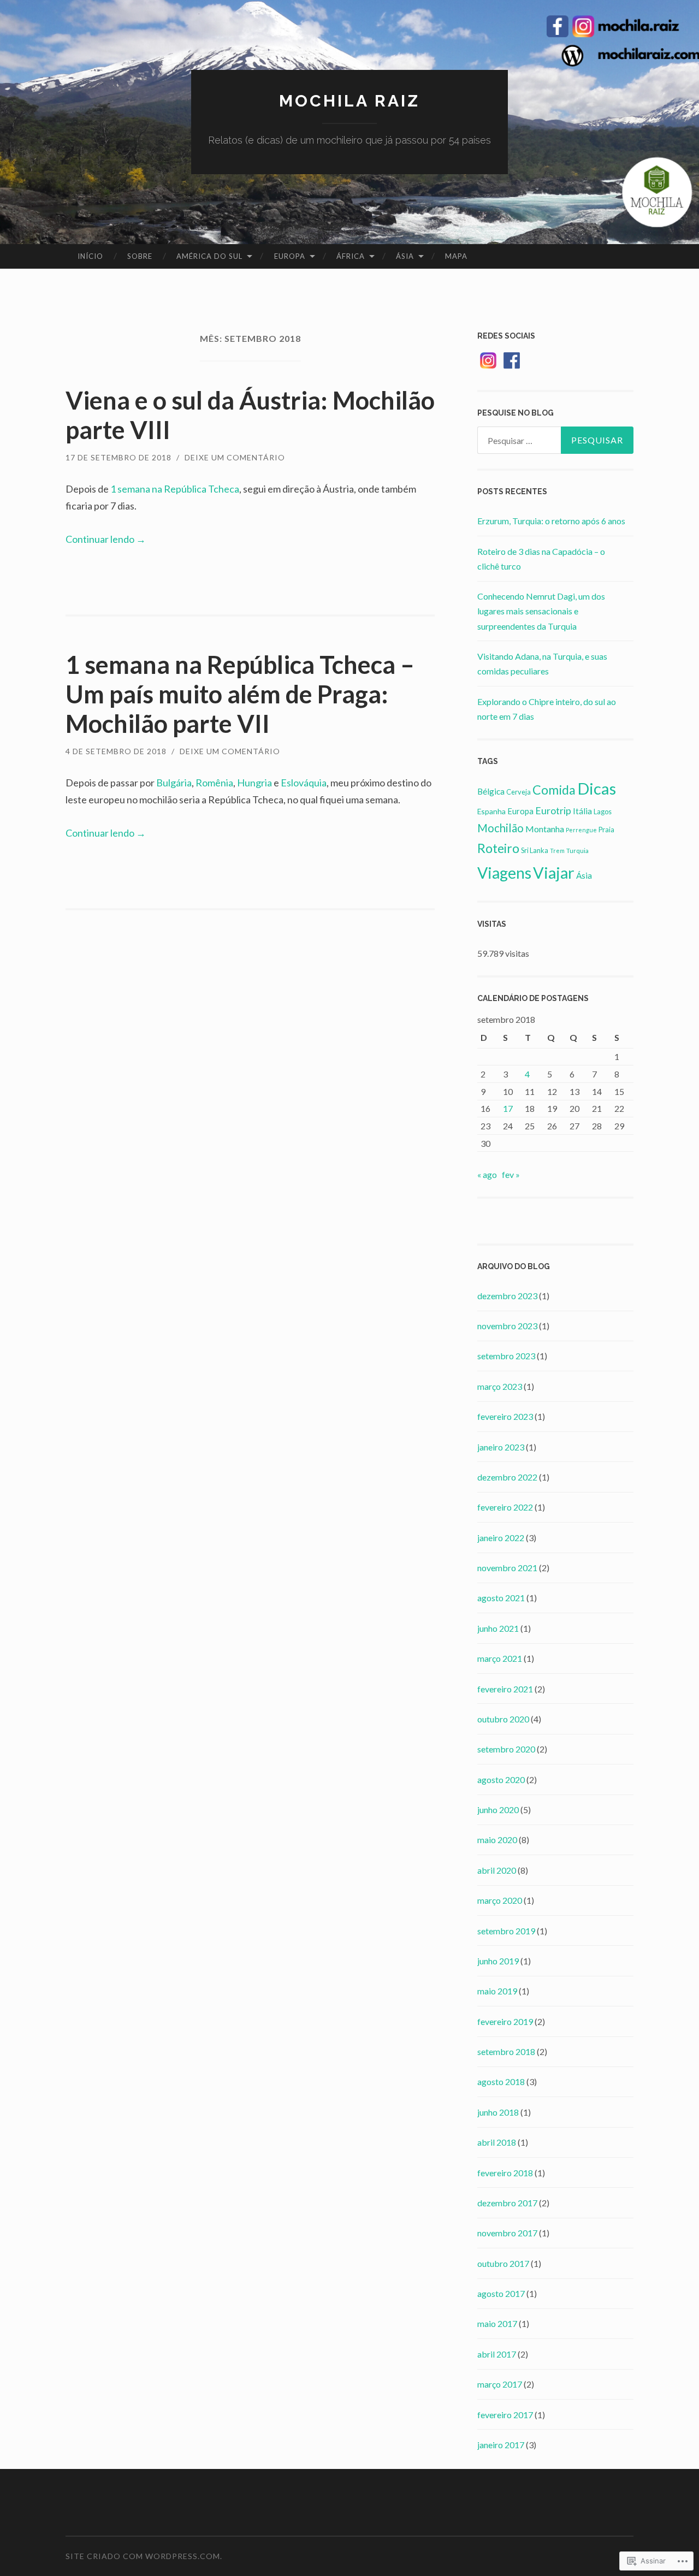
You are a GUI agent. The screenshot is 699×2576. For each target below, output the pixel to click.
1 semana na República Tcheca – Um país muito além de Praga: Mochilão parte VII (240, 694)
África (351, 256)
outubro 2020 (503, 1719)
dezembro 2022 (507, 1477)
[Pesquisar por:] (555, 440)
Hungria (254, 783)
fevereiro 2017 (505, 2415)
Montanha (545, 829)
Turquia (577, 851)
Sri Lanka (535, 850)
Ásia (405, 256)
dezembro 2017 (507, 2203)
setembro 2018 (506, 2051)
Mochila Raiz (349, 101)
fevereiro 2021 (505, 1689)
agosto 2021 (501, 1598)
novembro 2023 (507, 1326)
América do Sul (209, 256)
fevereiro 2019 (505, 2021)
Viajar (554, 872)
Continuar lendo (106, 539)
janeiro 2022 (501, 1538)
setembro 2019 (506, 1931)
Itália (582, 811)
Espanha (491, 811)
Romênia (214, 783)
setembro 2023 (506, 1356)
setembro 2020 (506, 1749)
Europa (290, 256)
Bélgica (491, 791)
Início (90, 256)
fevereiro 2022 (505, 1507)
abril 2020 (497, 1870)
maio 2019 (497, 1991)
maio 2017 (497, 2323)
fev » (511, 1174)
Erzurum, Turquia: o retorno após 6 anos (551, 521)
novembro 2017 (507, 2233)
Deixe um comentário (235, 457)
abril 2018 (497, 2142)
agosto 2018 (501, 2081)
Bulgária (174, 783)
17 (508, 1108)
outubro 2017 (503, 2263)
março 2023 (500, 1386)
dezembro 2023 (507, 1296)
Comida (554, 790)
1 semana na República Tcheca (175, 489)
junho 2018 (498, 2112)
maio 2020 (497, 1840)
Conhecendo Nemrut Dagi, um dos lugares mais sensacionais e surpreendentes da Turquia (541, 611)
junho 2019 (498, 1961)
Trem (557, 851)
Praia (606, 830)
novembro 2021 (507, 1568)
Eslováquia (304, 783)
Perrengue (581, 830)
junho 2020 (498, 1810)
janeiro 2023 (501, 1447)
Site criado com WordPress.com (143, 2556)
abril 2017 (497, 2354)
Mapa (456, 256)
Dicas (597, 788)
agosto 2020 (501, 1779)
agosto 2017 (501, 2293)
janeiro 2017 (501, 2445)
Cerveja (519, 792)
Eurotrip (553, 810)
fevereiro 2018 (505, 2173)
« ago (487, 1174)
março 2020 (500, 1900)
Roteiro (498, 848)
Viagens (504, 873)
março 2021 (500, 1658)
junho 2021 (498, 1628)
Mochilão (500, 828)
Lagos (603, 812)
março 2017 (500, 2384)
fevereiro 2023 (505, 1416)
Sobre (140, 256)
